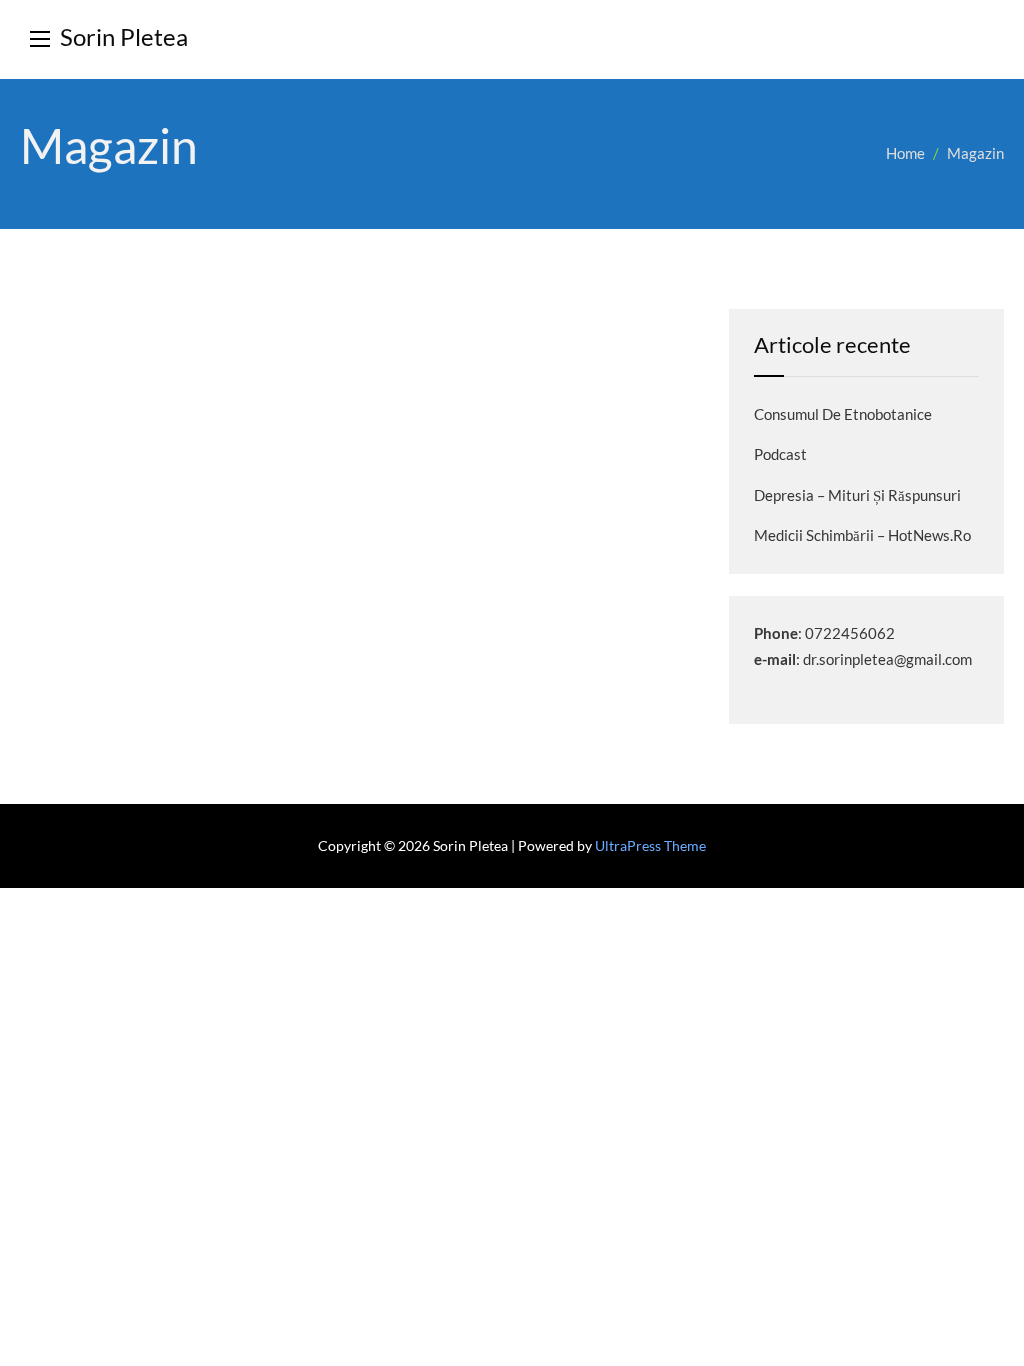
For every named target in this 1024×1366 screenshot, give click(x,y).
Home (905, 153)
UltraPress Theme (650, 845)
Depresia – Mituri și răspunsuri (857, 495)
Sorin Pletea (124, 36)
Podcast (780, 454)
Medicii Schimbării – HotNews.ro (862, 535)
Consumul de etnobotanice (843, 414)
